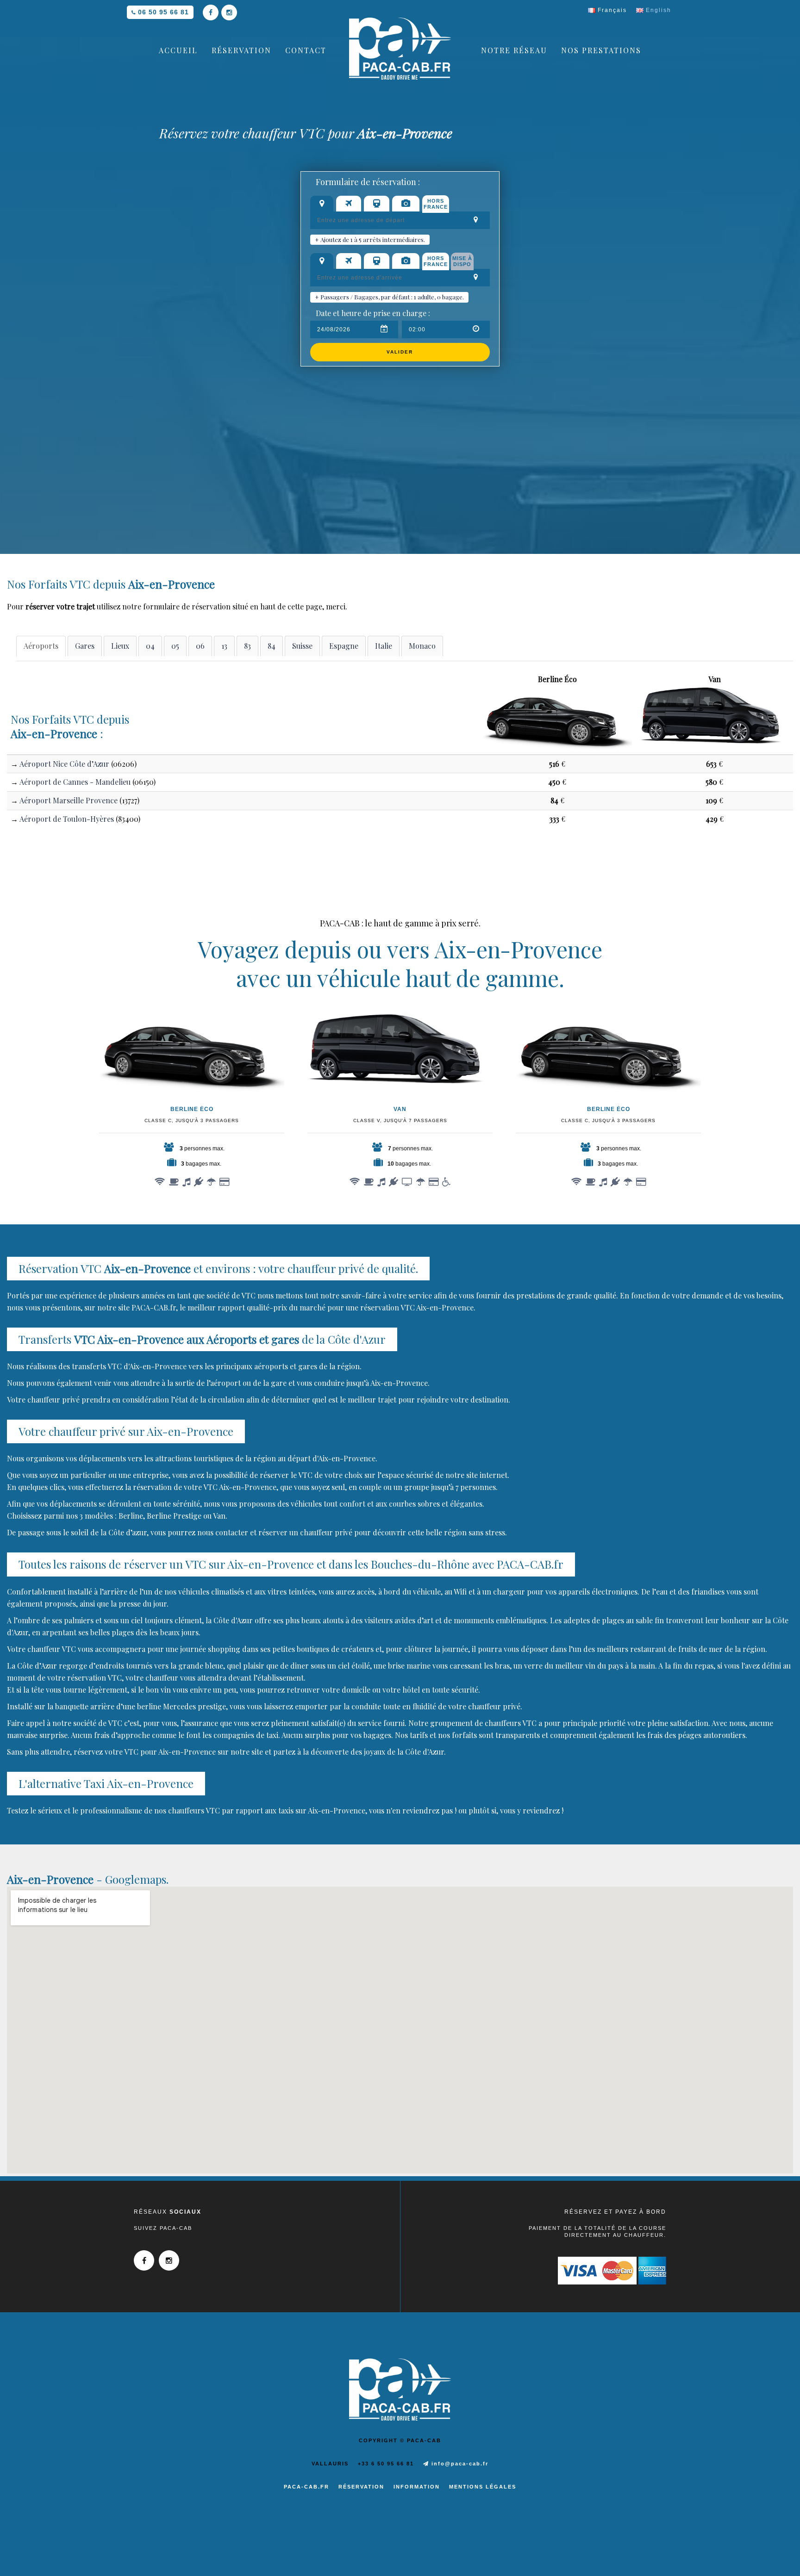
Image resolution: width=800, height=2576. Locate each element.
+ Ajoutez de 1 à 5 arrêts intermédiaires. (370, 239)
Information (417, 2487)
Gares (85, 646)
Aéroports (41, 646)
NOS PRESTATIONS (601, 50)
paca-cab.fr (306, 2487)
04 (150, 646)
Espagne (344, 646)
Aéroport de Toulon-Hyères (67, 819)
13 (224, 646)
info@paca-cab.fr (459, 2464)
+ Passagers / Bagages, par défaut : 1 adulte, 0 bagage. (389, 297)
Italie (384, 646)
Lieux (120, 646)
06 (200, 646)
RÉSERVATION (241, 50)
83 (247, 646)
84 (272, 646)
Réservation (361, 2487)
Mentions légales (483, 2487)
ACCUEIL (178, 50)
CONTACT (306, 50)
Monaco (422, 646)
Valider (400, 352)
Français (611, 10)
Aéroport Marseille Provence (69, 800)
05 (175, 646)
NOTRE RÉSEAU (514, 50)
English (657, 10)
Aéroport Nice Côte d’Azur (64, 764)
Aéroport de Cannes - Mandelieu (75, 782)
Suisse (302, 646)
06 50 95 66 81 (163, 12)
